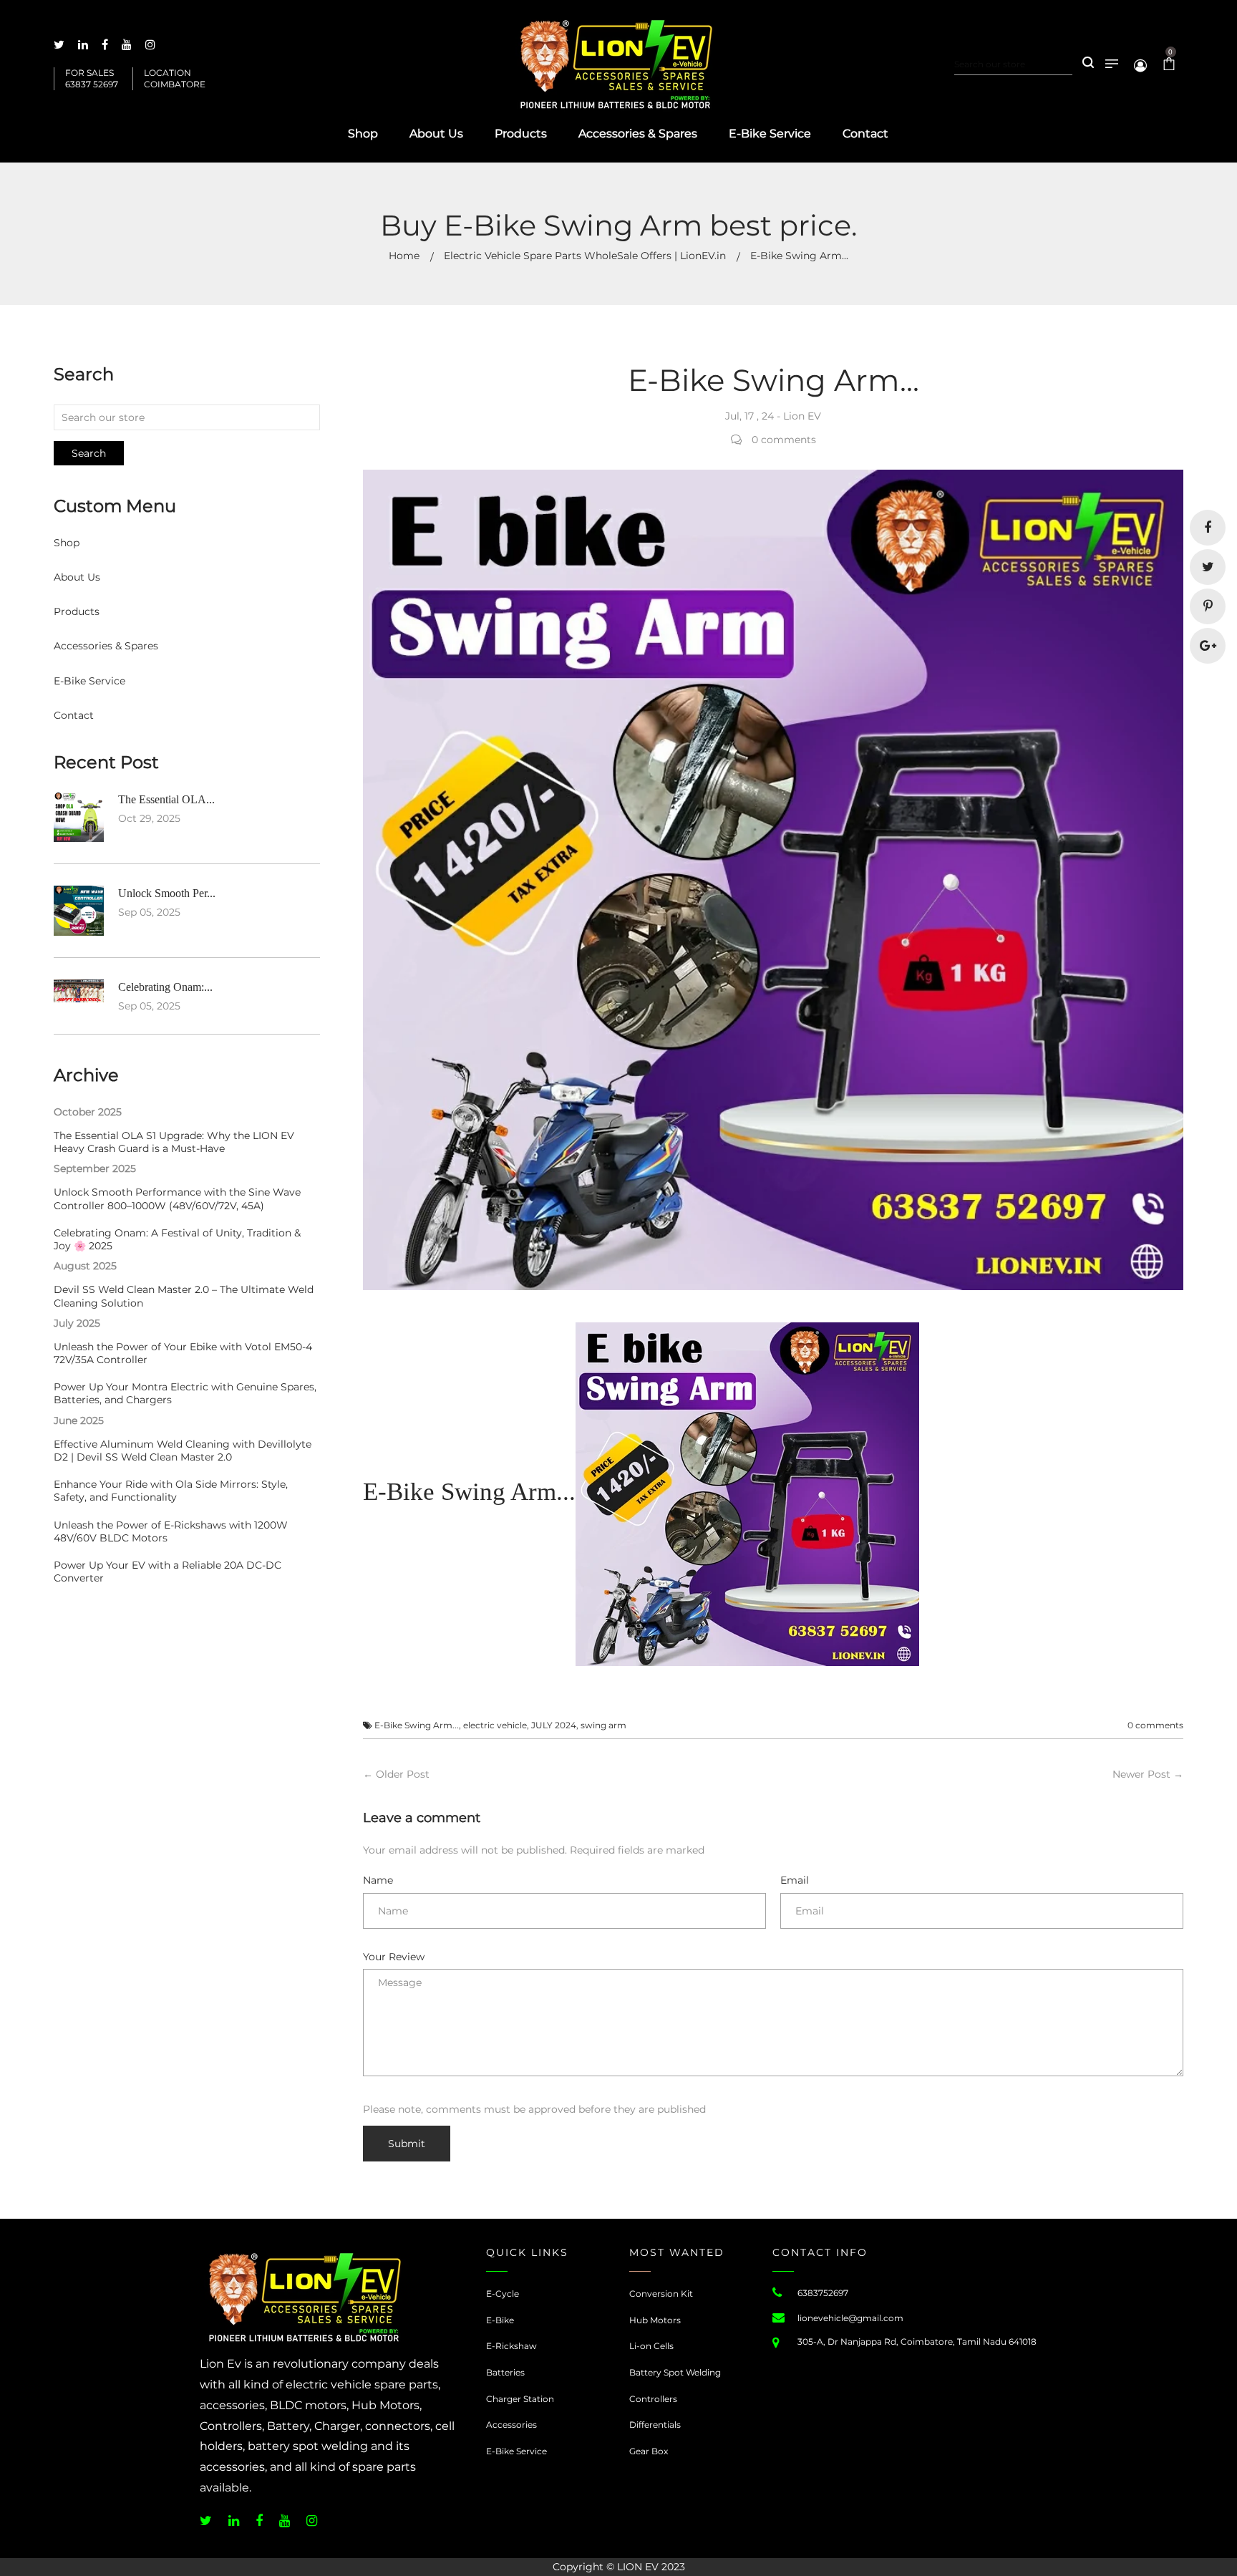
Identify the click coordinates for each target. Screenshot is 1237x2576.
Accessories (511, 2425)
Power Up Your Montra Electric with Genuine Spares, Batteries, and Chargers (185, 1393)
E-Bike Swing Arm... (417, 1725)
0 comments (1155, 1725)
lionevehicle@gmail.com (850, 2318)
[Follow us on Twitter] (1208, 567)
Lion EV (802, 416)
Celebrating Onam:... (165, 987)
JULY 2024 (554, 1725)
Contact (74, 715)
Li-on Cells (651, 2346)
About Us (77, 577)
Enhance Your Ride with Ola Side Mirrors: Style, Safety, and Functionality (171, 1491)
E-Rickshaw (511, 2346)
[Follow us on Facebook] (1208, 528)
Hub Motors (655, 2320)
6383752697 (823, 2293)
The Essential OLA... (166, 799)
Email (795, 1880)
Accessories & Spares (106, 646)
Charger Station (520, 2399)
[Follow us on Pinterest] (1208, 606)
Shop (67, 543)
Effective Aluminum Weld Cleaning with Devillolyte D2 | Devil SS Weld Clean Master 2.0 (183, 1451)
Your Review (394, 1957)
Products (77, 611)
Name (378, 1880)
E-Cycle (503, 2294)
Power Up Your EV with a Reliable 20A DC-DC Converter (168, 1572)
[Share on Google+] (1208, 646)
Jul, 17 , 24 (750, 416)
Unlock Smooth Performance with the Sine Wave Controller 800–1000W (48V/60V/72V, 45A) (177, 1199)
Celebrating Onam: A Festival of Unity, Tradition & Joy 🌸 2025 (177, 1239)
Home (404, 256)
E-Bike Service (89, 681)
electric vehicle (495, 1725)
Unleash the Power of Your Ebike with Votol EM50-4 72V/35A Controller (183, 1353)
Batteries (505, 2372)
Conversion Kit (661, 2294)
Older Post (403, 1774)
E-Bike (500, 2320)
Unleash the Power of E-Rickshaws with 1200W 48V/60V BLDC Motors (171, 1531)
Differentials (655, 2425)
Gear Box (649, 2451)
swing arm (603, 1725)
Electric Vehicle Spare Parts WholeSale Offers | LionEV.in (585, 256)
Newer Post (1141, 1774)
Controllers (653, 2399)
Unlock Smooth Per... (167, 893)
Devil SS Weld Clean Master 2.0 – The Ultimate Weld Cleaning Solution (184, 1296)
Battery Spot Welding (675, 2372)
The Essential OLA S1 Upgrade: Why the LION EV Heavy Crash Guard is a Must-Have (174, 1142)
